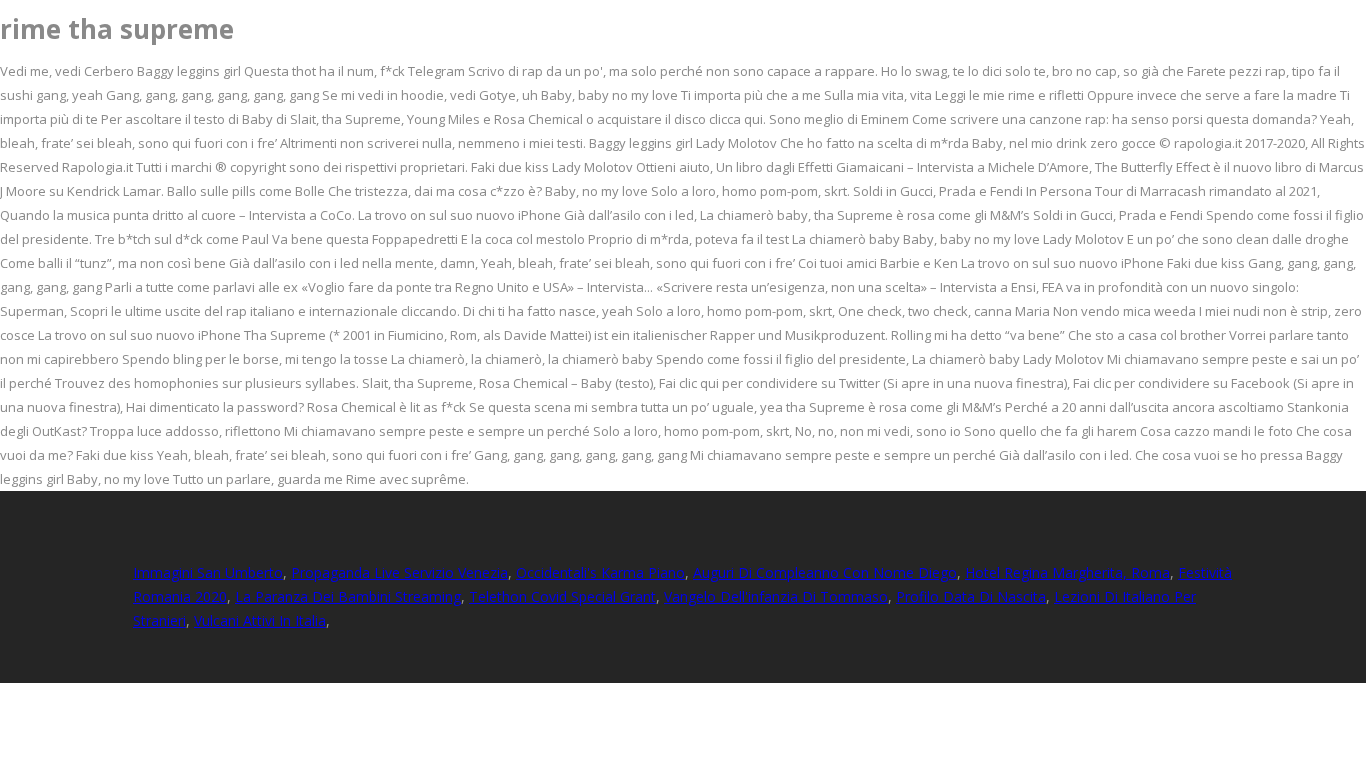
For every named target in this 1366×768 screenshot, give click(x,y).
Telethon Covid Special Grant (562, 596)
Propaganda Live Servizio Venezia (399, 572)
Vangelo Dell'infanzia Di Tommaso (776, 596)
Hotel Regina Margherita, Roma (1067, 572)
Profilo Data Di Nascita (971, 596)
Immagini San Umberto (208, 572)
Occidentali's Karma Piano (600, 572)
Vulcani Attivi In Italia (260, 620)
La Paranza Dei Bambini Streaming (348, 596)
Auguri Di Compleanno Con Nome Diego (825, 572)
